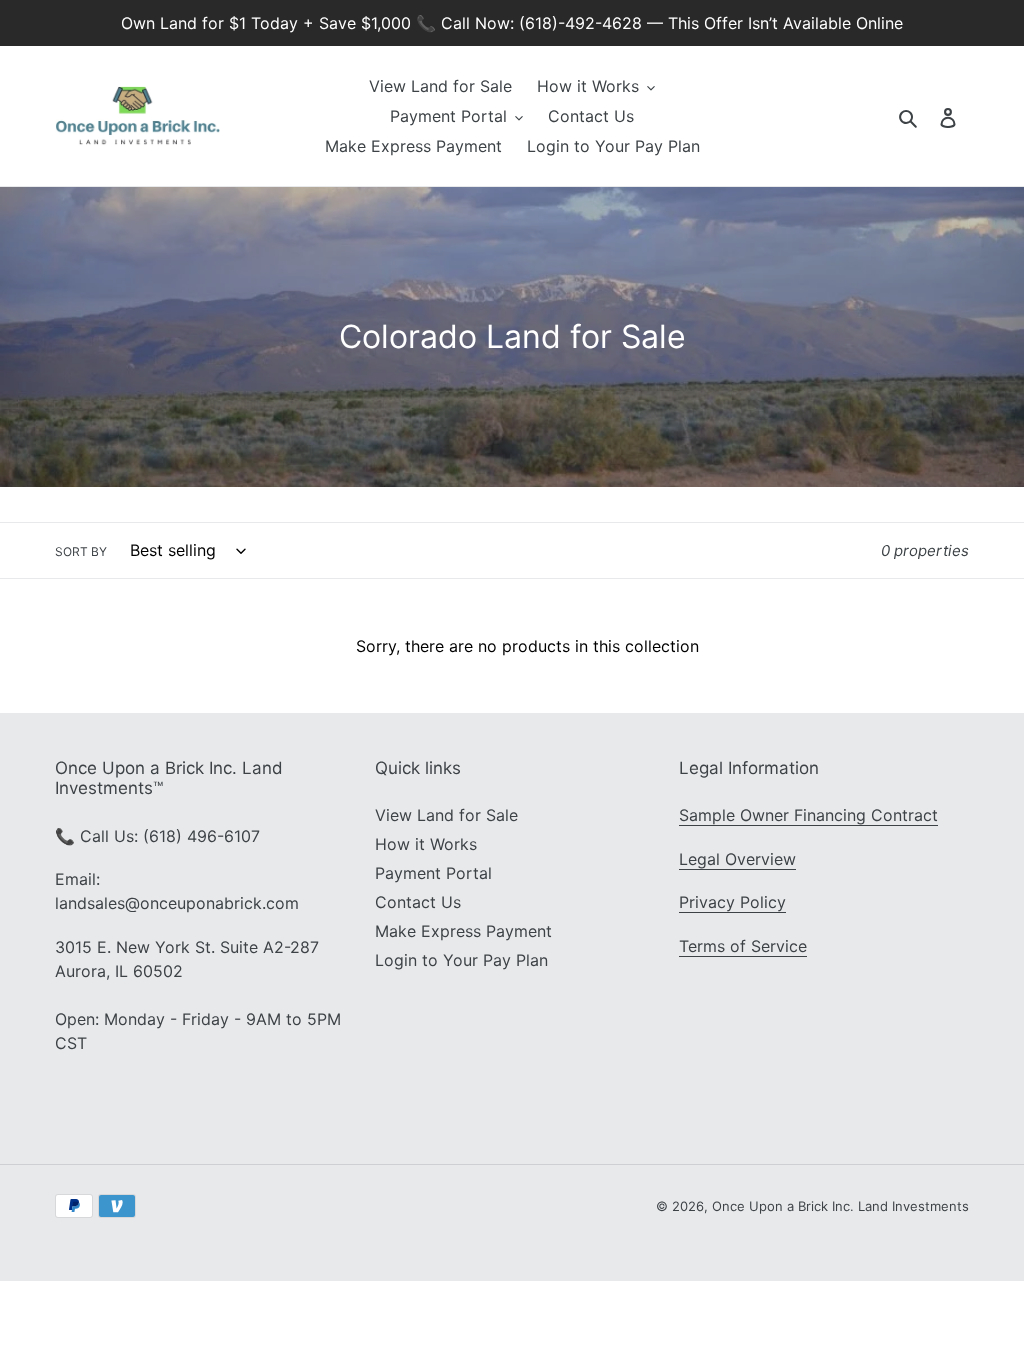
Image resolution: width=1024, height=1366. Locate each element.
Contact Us (418, 902)
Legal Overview (737, 859)
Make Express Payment (463, 931)
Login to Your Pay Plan (461, 960)
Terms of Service (743, 946)
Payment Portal (433, 873)
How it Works (426, 844)
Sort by (81, 551)
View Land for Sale (446, 815)
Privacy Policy (732, 902)
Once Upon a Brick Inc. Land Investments (840, 1206)
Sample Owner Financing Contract (808, 815)
